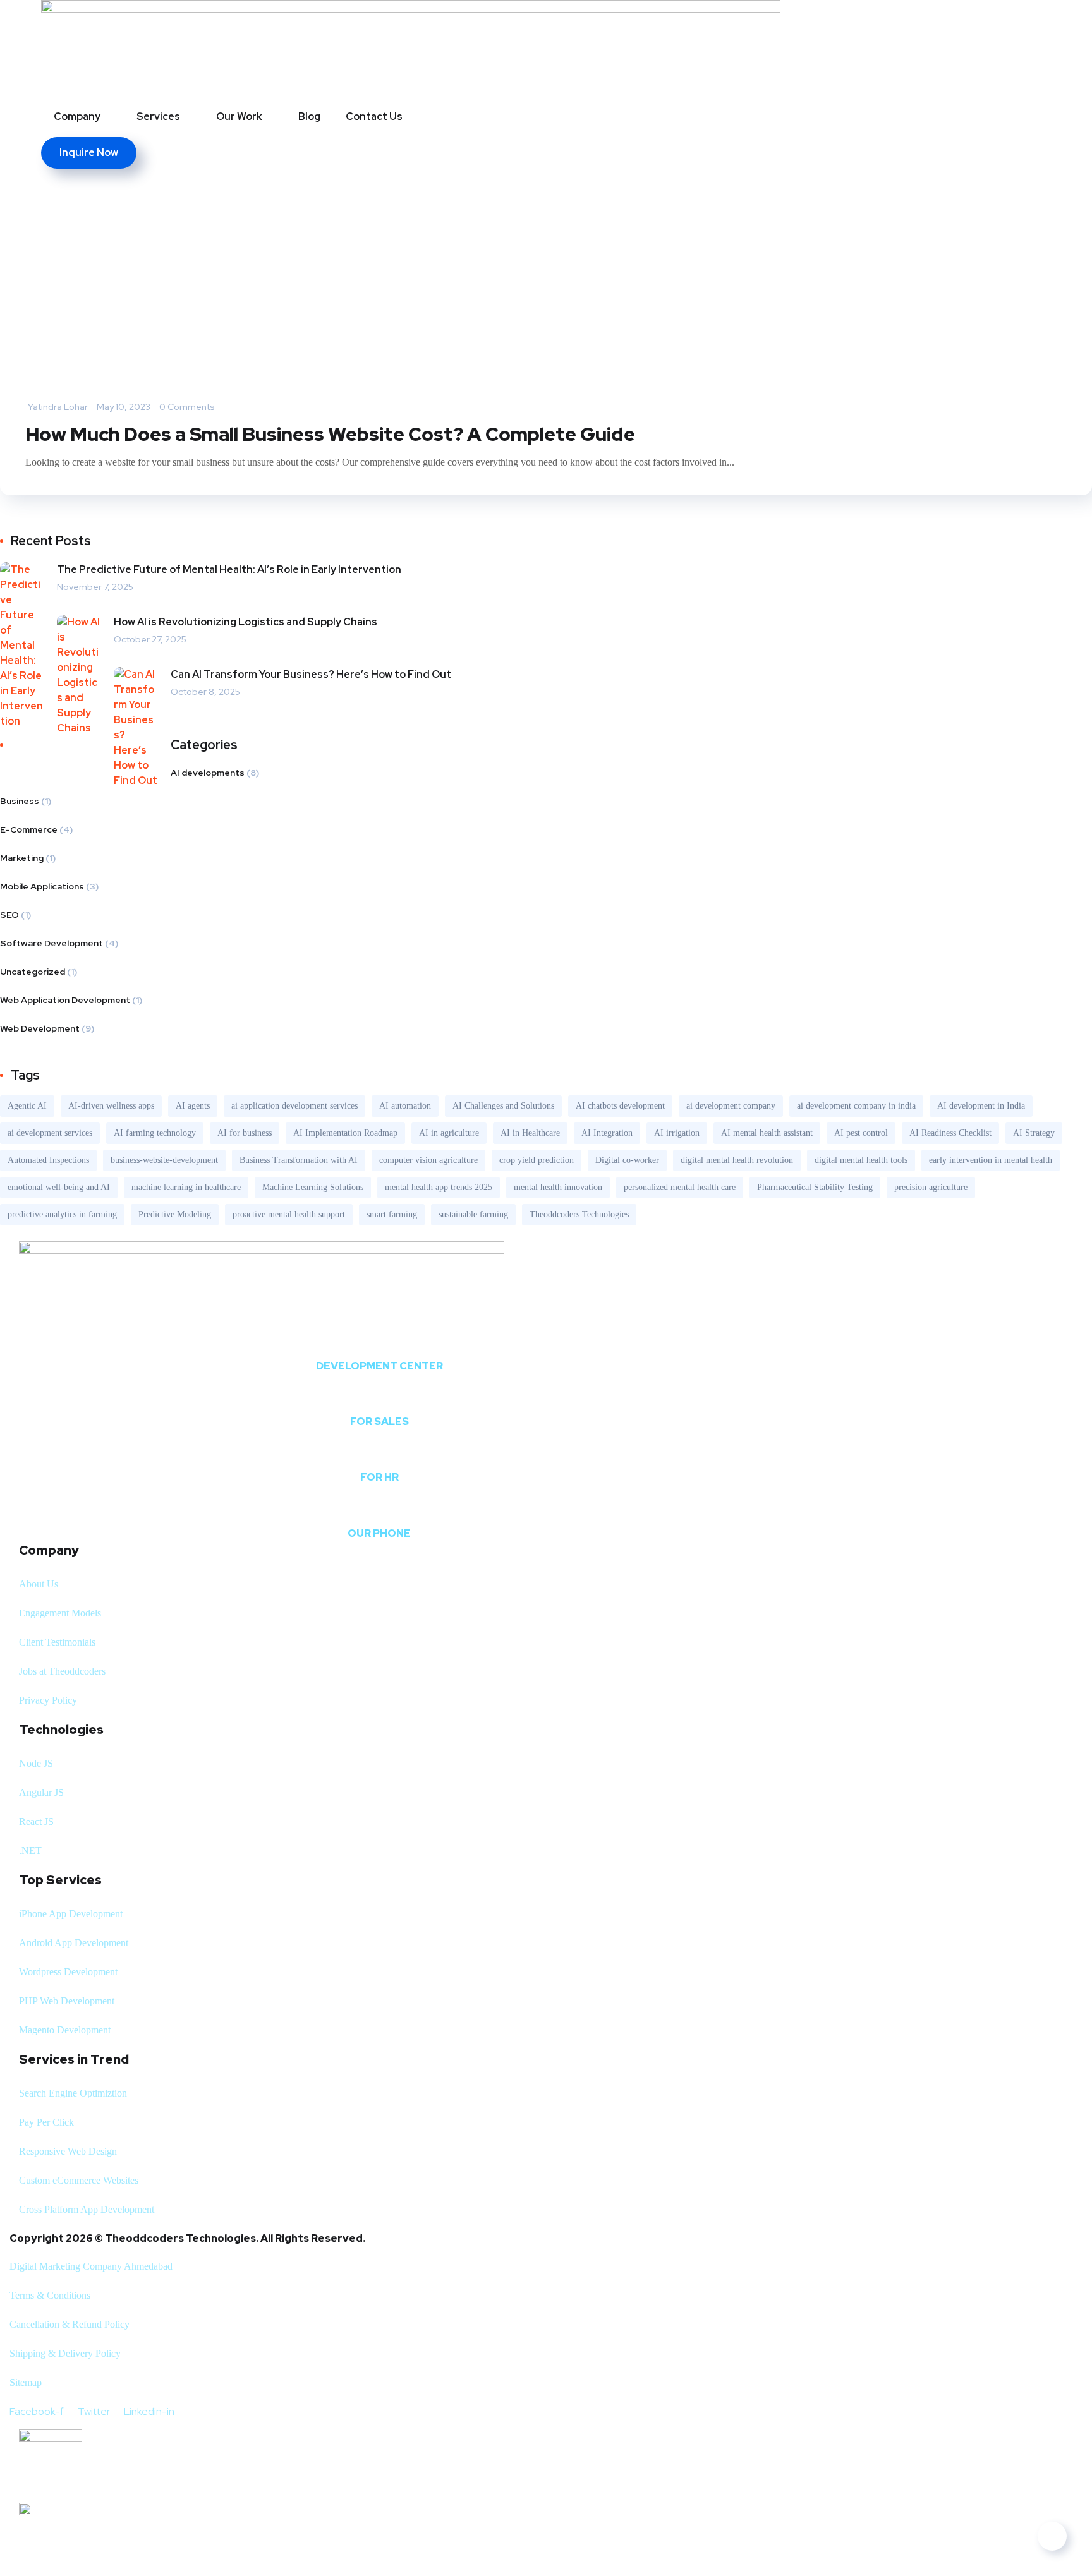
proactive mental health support (289, 1214)
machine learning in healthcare (186, 1187)
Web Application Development (65, 1000)
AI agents (193, 1106)
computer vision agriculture (428, 1160)
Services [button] (158, 117)
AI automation (405, 1106)
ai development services (50, 1133)
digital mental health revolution (737, 1160)
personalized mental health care (680, 1187)
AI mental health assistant (767, 1133)
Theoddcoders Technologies (579, 1214)
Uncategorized (33, 972)
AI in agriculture (449, 1133)
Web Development (40, 1028)
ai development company (731, 1106)
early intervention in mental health (991, 1160)
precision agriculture (931, 1187)
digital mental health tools (861, 1160)
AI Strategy (1034, 1133)
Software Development (52, 943)
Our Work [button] (239, 117)
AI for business (245, 1133)
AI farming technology (155, 1133)
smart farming (392, 1214)
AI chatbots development (620, 1106)
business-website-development (164, 1160)
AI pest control (861, 1133)
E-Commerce (29, 829)
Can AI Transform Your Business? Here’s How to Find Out (311, 674)
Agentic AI (27, 1106)
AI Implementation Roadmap (345, 1133)
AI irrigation (677, 1133)
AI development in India (981, 1106)
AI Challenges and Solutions (503, 1106)
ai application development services (294, 1106)
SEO (9, 915)
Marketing (22, 858)
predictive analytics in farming (62, 1214)
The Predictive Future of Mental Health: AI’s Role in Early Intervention (229, 569)
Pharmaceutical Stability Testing (815, 1187)
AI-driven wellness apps (111, 1106)
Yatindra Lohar (58, 407)
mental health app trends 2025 (439, 1187)
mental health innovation (558, 1187)
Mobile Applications (42, 886)
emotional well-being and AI (59, 1187)
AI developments (208, 773)
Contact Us (374, 117)
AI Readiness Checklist (950, 1133)
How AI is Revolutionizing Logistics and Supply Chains (246, 622)
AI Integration (607, 1133)
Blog (309, 117)
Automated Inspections (48, 1160)
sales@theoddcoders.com (379, 1398)
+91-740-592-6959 (379, 1510)
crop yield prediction (537, 1160)
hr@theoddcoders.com (379, 1454)
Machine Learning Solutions (313, 1187)
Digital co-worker (627, 1160)
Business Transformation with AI (299, 1160)
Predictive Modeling (175, 1214)
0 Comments (187, 407)
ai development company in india (856, 1106)
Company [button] (77, 117)
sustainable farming (473, 1214)
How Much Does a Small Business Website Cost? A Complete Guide (330, 434)
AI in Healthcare (530, 1133)
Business (20, 801)
